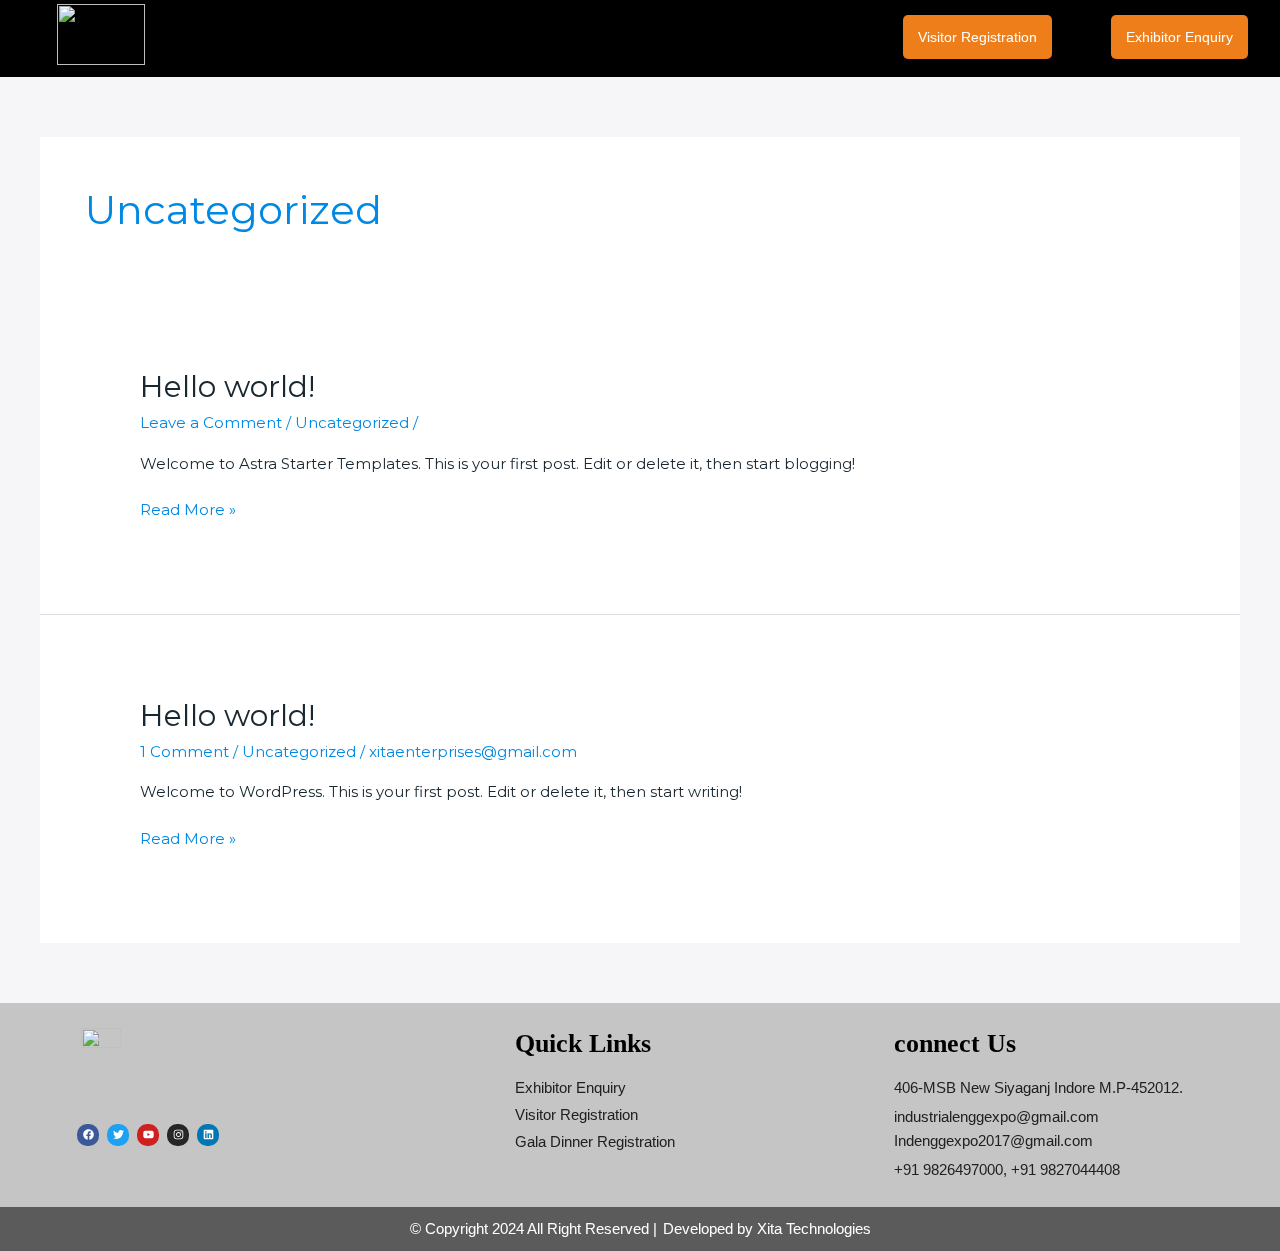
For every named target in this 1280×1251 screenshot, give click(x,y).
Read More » (188, 508)
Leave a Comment (211, 422)
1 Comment (184, 751)
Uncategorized (352, 422)
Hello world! (227, 386)
